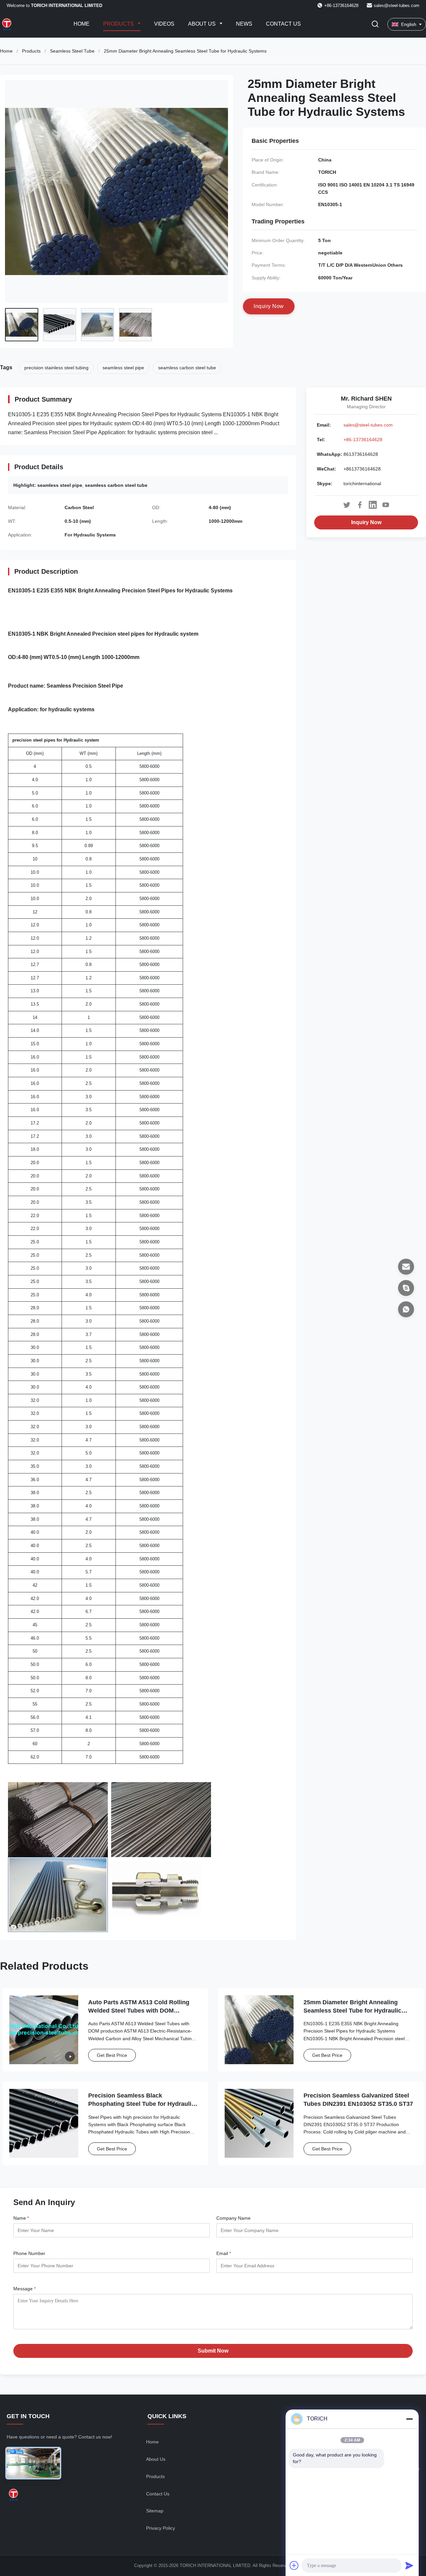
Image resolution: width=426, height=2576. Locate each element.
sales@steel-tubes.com (397, 5)
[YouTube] (386, 505)
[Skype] (406, 1288)
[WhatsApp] (406, 1309)
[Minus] (409, 2419)
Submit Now (213, 2351)
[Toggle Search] (375, 24)
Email (224, 2253)
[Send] (409, 2565)
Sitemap (155, 2511)
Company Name (233, 2218)
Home (82, 24)
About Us (203, 24)
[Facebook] (360, 505)
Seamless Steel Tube (72, 51)
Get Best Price (112, 2055)
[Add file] (294, 2565)
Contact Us (283, 24)
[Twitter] (347, 505)
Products (119, 24)
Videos (164, 24)
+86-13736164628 (363, 440)
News (244, 24)
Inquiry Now (366, 522)
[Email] (406, 1267)
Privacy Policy (161, 2528)
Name (21, 2218)
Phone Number (29, 2253)
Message (24, 2289)
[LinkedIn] (373, 505)
